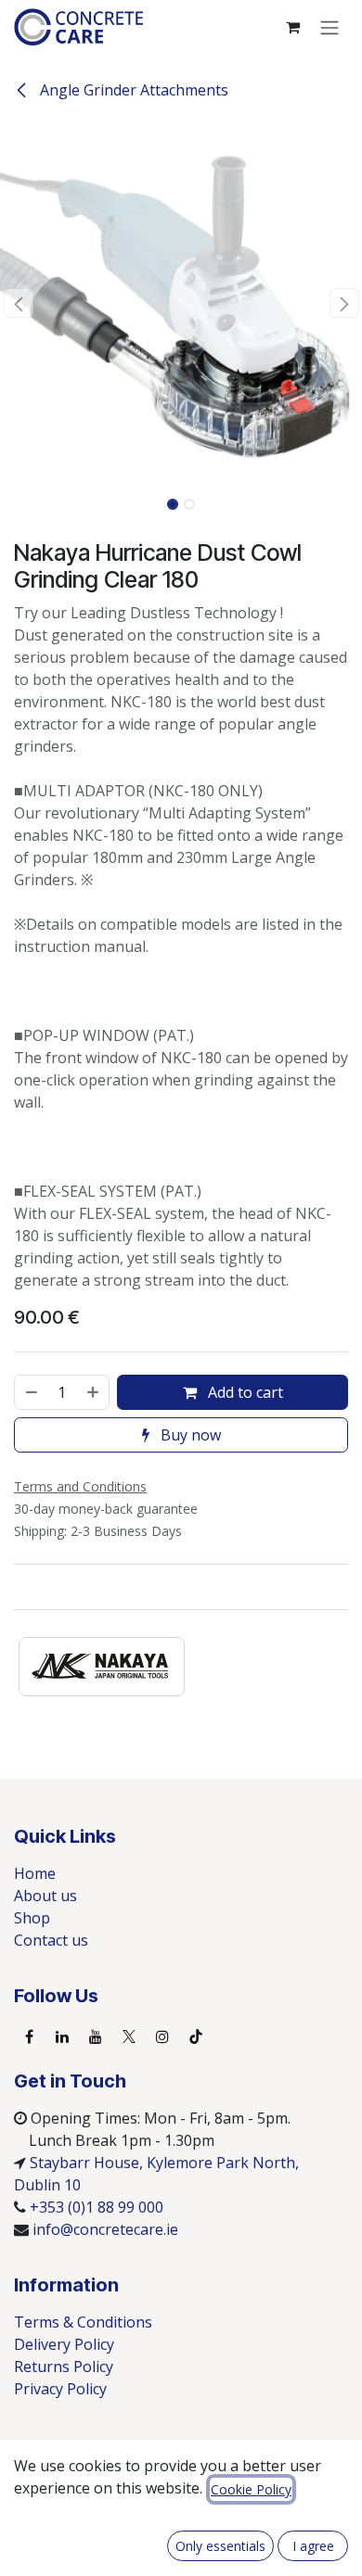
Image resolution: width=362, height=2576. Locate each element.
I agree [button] (313, 2546)
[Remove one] (31, 1392)
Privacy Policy (60, 2389)
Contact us (51, 1940)
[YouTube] (96, 2037)
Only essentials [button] (220, 2546)
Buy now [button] (189, 1435)
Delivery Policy (64, 2344)
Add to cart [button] (244, 1392)
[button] (18, 303)
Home (35, 1873)
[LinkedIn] (62, 2037)
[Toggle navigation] (330, 27)
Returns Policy (64, 2367)
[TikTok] (196, 2037)
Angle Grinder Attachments (132, 90)
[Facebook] (29, 2037)
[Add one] (94, 1392)
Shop (32, 1918)
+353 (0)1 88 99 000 (97, 2207)
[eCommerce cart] (292, 27)
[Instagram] (162, 2037)
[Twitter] (129, 2037)
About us (45, 1896)
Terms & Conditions (83, 2322)
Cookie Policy (251, 2489)
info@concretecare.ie (105, 2229)
